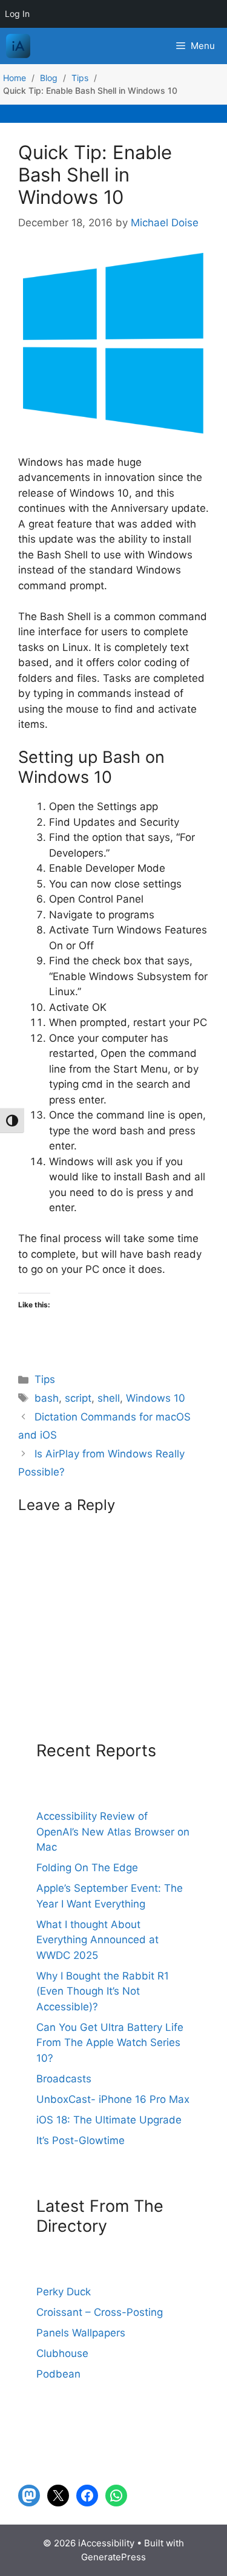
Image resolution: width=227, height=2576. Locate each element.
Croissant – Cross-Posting (100, 2312)
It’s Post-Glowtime (81, 2140)
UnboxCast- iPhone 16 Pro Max (113, 2099)
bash (47, 1398)
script (78, 1398)
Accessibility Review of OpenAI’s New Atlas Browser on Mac (113, 1832)
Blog (49, 78)
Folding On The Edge (87, 1868)
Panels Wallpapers (81, 2333)
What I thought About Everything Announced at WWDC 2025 (97, 1940)
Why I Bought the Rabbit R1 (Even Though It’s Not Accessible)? (103, 1991)
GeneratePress (113, 2557)
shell (109, 1398)
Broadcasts (64, 2079)
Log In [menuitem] (17, 14)
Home (15, 78)
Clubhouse (62, 2353)
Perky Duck (64, 2292)
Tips (80, 78)
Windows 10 (156, 1398)
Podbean (58, 2374)
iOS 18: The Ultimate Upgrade (109, 2120)
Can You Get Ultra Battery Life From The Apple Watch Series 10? (110, 2043)
